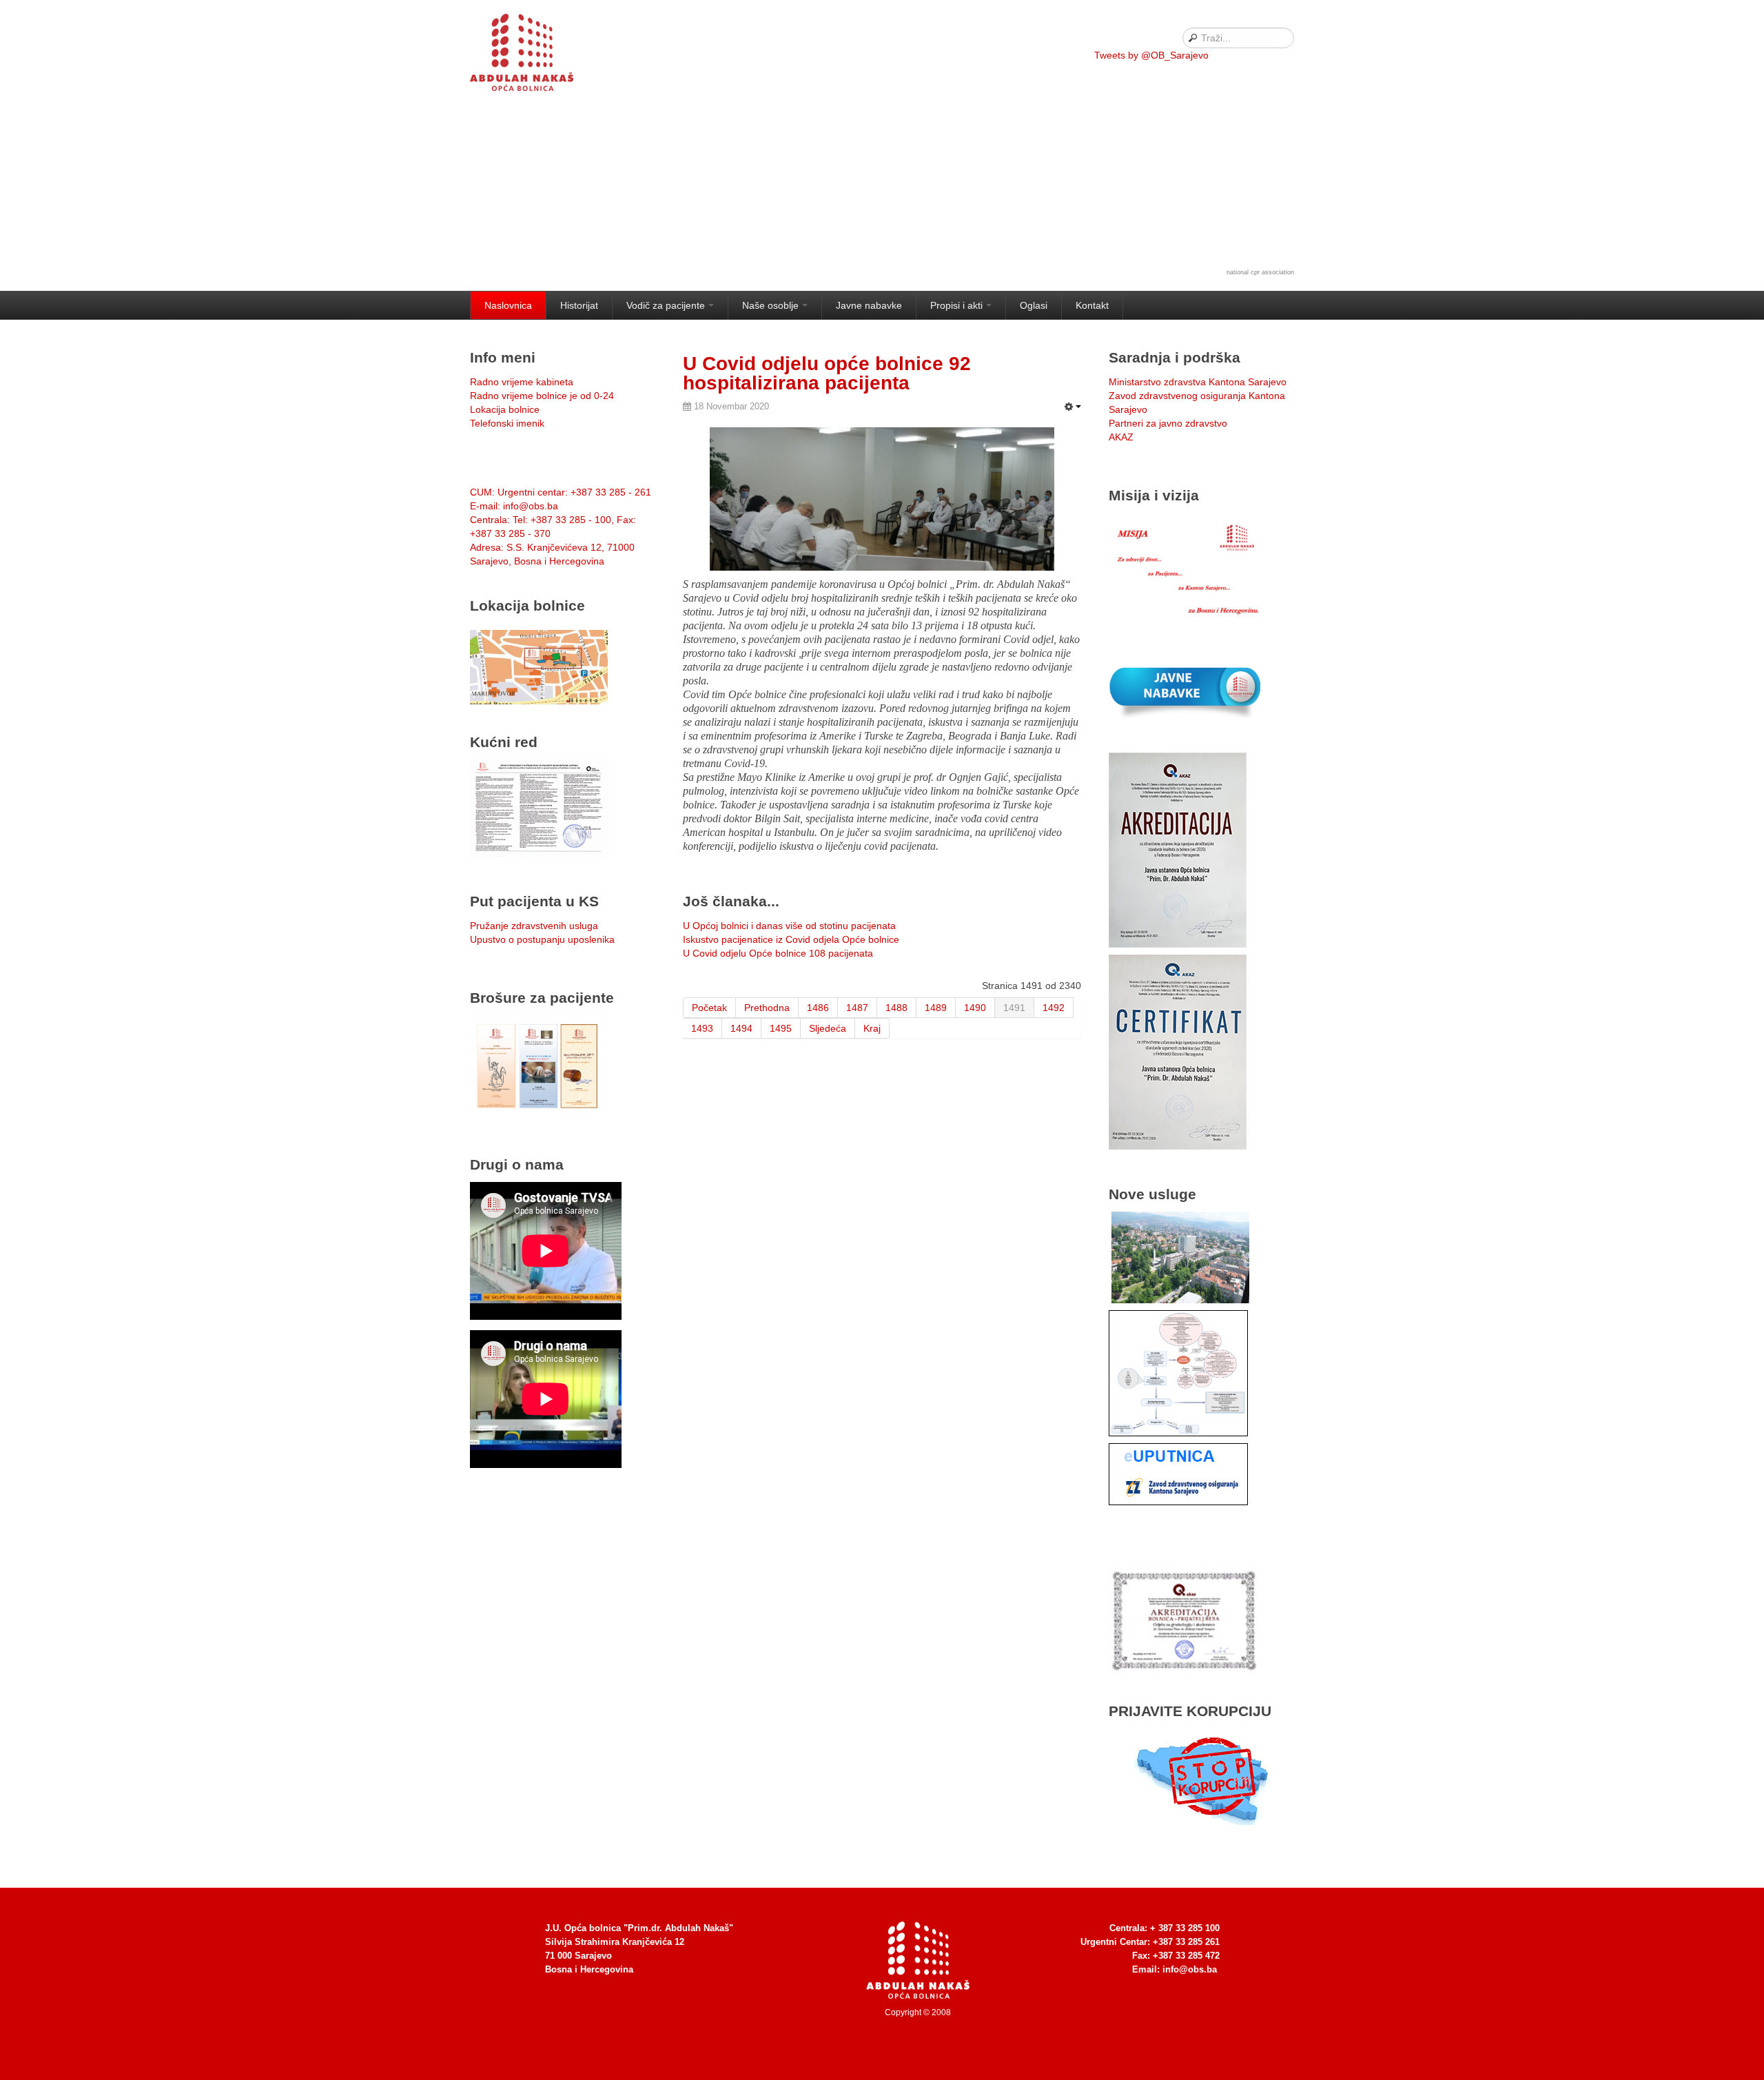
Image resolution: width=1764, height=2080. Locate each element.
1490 (975, 1008)
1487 (857, 1008)
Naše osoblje (770, 305)
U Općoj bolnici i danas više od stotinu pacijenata (789, 926)
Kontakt (1092, 305)
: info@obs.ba (514, 506)
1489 (936, 1008)
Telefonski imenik (507, 423)
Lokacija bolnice (505, 409)
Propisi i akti (956, 305)
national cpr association (1260, 272)
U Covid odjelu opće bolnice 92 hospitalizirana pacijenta (827, 373)
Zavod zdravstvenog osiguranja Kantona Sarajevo (1197, 402)
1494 (741, 1028)
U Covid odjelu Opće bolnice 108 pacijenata (778, 953)
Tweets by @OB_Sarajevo (1151, 55)
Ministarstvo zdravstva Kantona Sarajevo (1198, 382)
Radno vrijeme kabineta (522, 382)
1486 (818, 1008)
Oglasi (1034, 305)
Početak (709, 1008)
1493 (702, 1028)
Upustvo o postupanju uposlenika (542, 939)
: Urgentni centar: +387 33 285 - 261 (561, 492)
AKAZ (1121, 437)
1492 (1054, 1008)
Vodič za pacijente (666, 305)
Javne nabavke (869, 305)
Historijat (579, 305)
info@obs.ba (1190, 1969)
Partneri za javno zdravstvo (1168, 423)
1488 (896, 1008)
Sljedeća (828, 1028)
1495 (781, 1028)
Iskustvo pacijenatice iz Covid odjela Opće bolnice (791, 939)
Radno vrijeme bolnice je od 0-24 (542, 396)
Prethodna (767, 1008)
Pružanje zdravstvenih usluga (534, 926)
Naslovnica (508, 305)
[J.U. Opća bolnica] (539, 55)
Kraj (872, 1028)
